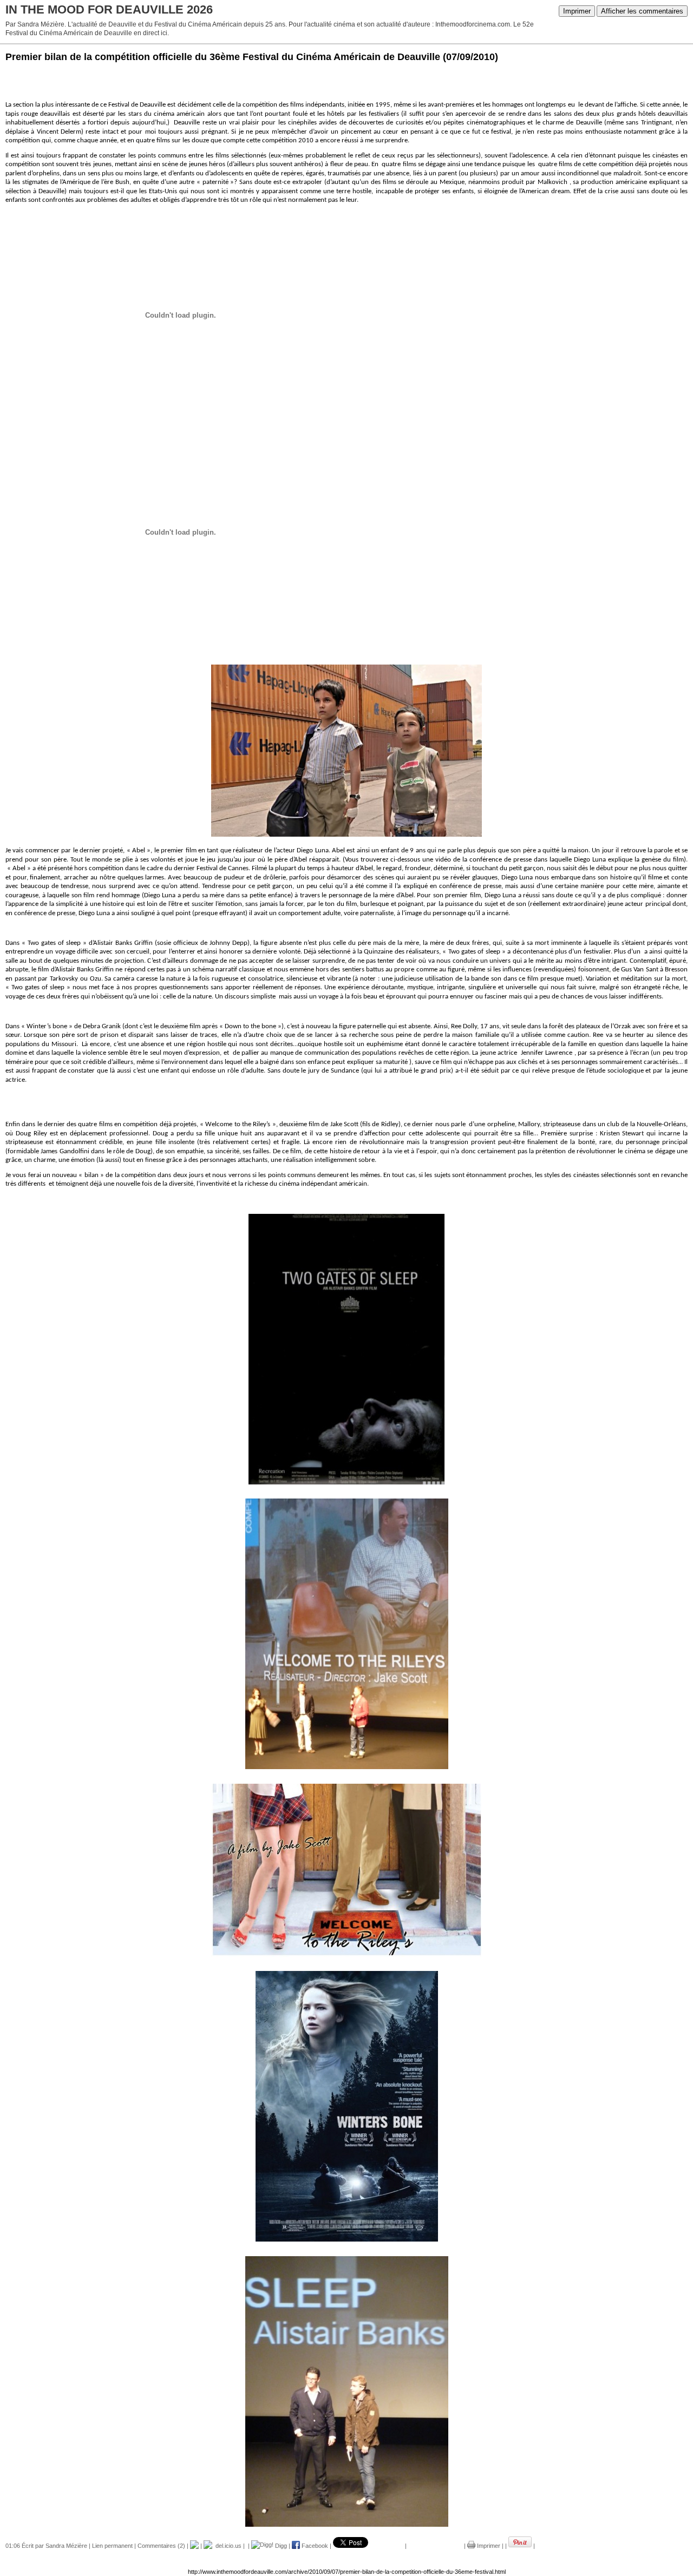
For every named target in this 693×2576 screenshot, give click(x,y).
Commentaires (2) (161, 2546)
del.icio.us (227, 2546)
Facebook (314, 2546)
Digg (280, 2546)
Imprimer (577, 11)
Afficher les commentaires (642, 11)
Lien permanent (112, 2546)
